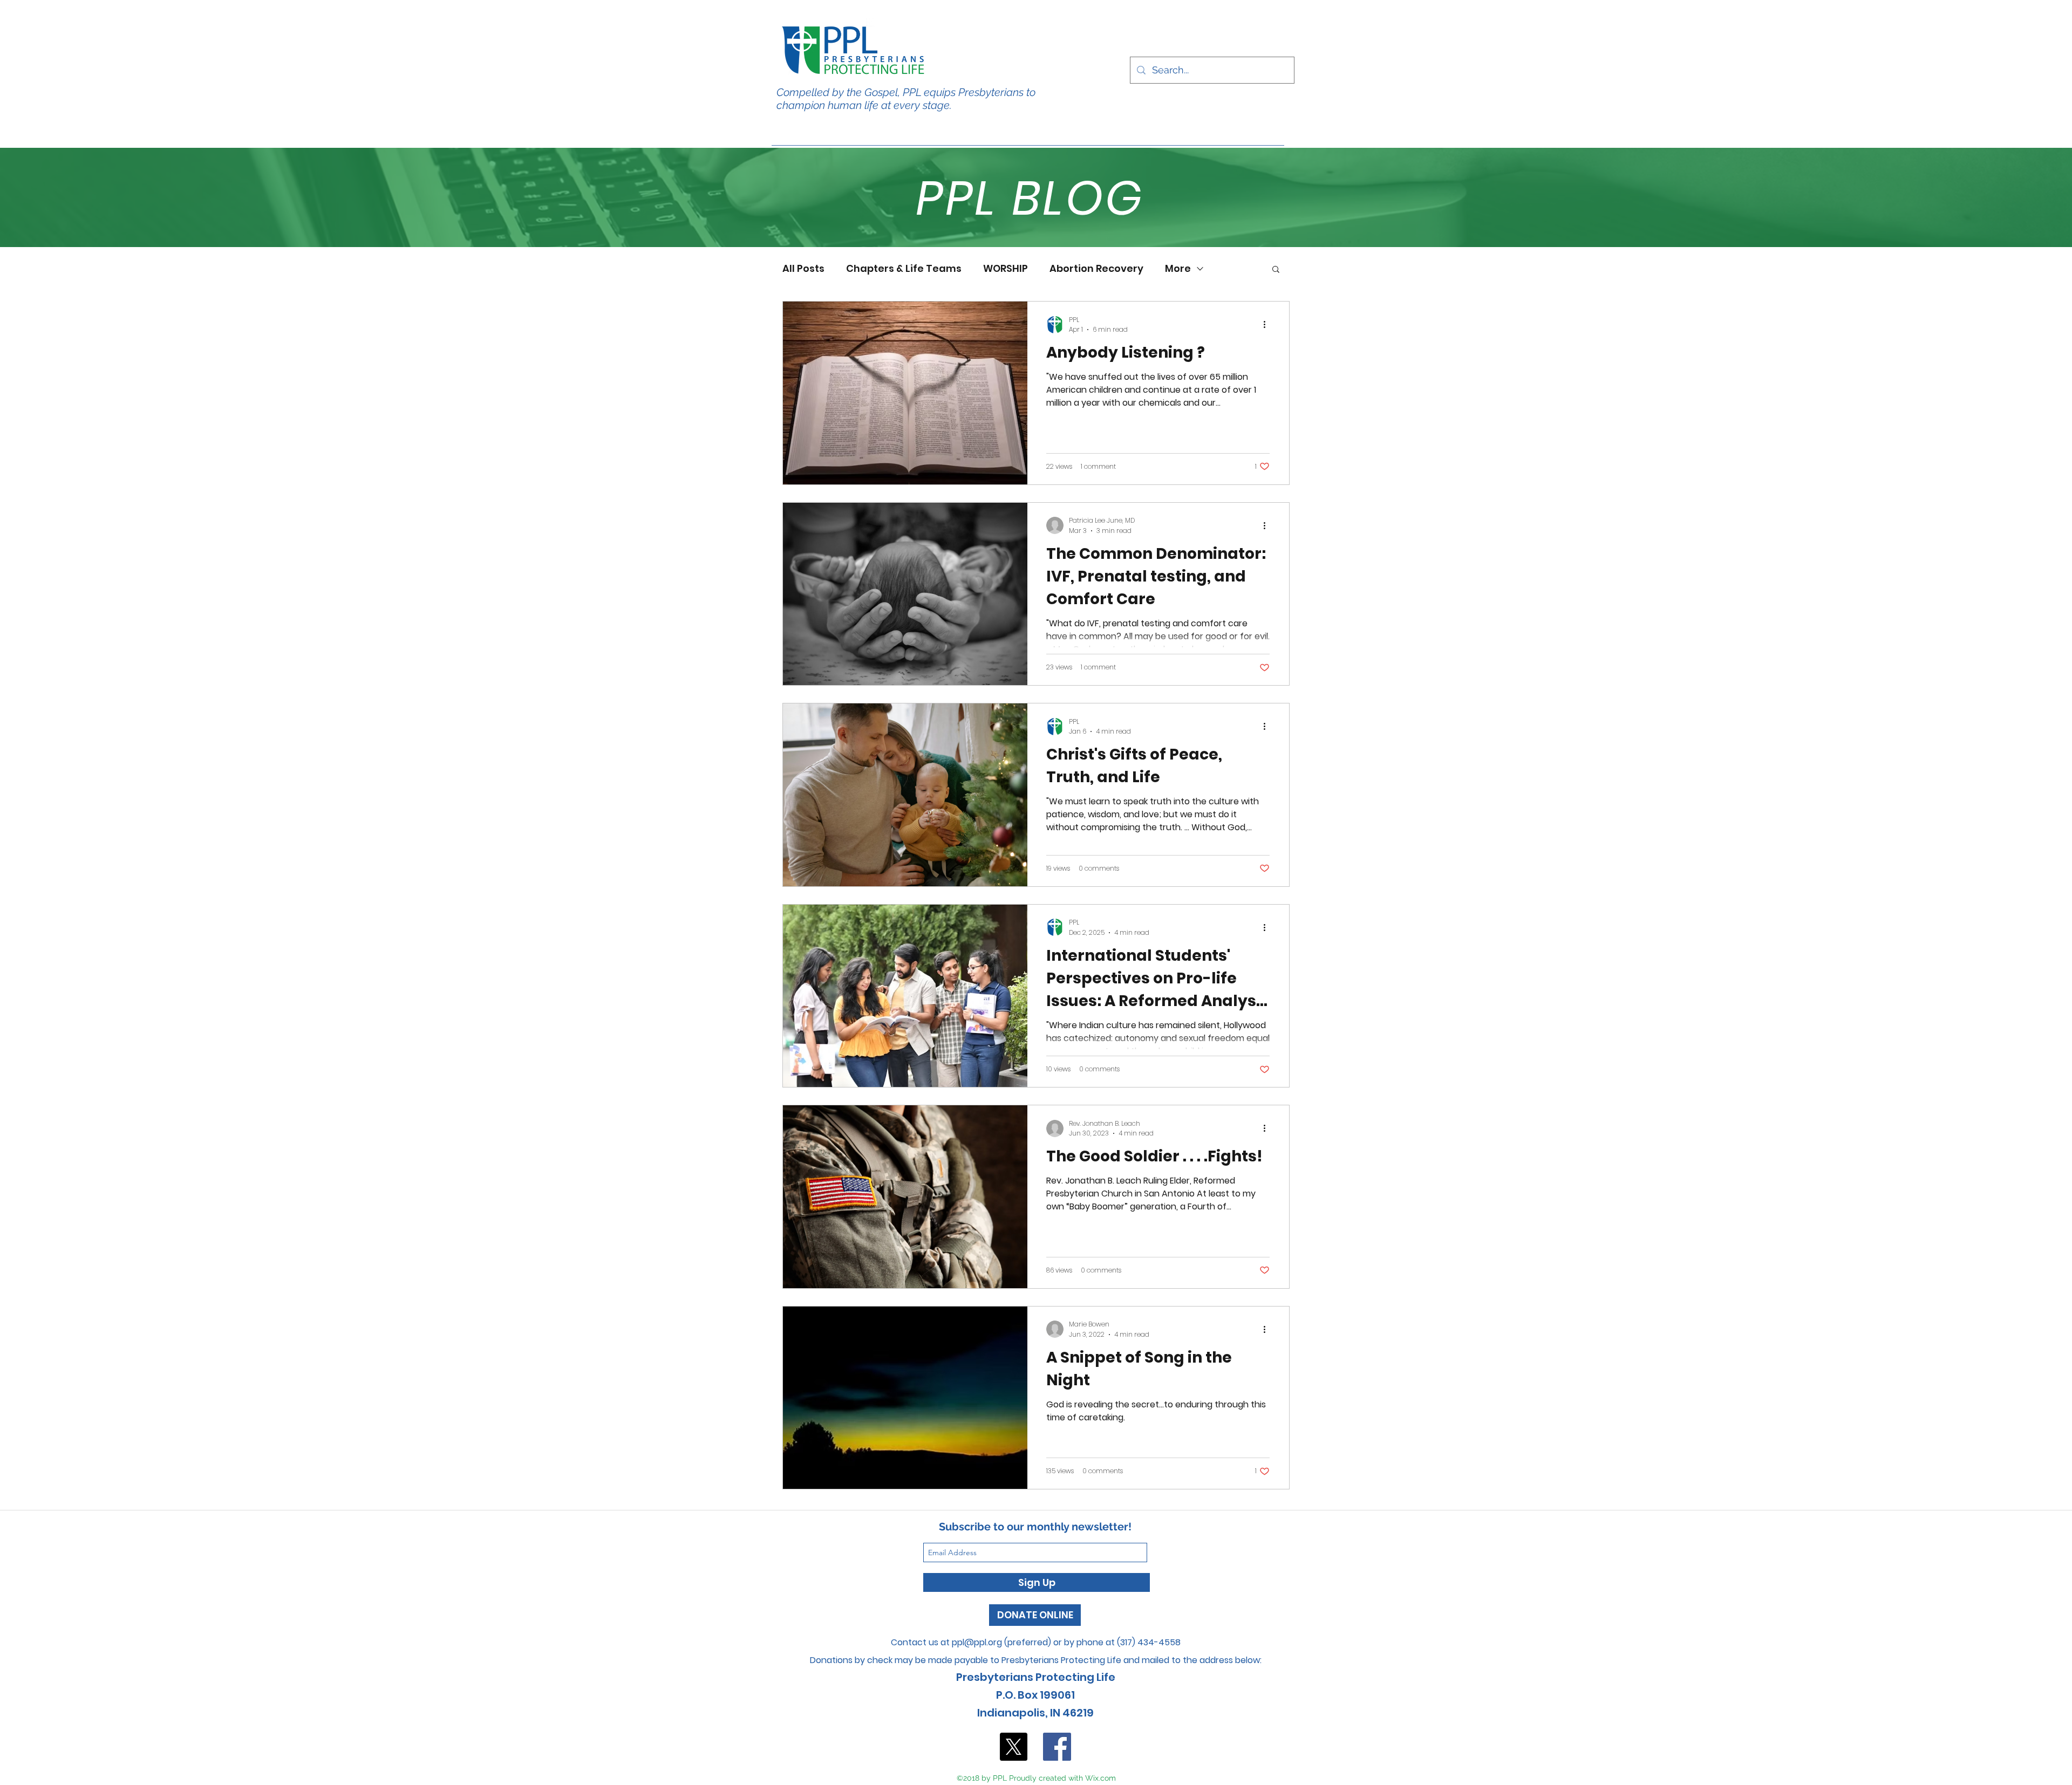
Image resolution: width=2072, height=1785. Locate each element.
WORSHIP (1006, 269)
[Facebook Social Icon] (1057, 1747)
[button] (1276, 270)
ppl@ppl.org (977, 1642)
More (1178, 269)
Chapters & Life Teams (904, 269)
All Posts (803, 269)
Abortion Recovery (1096, 269)
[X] (1013, 1747)
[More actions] (1268, 325)
